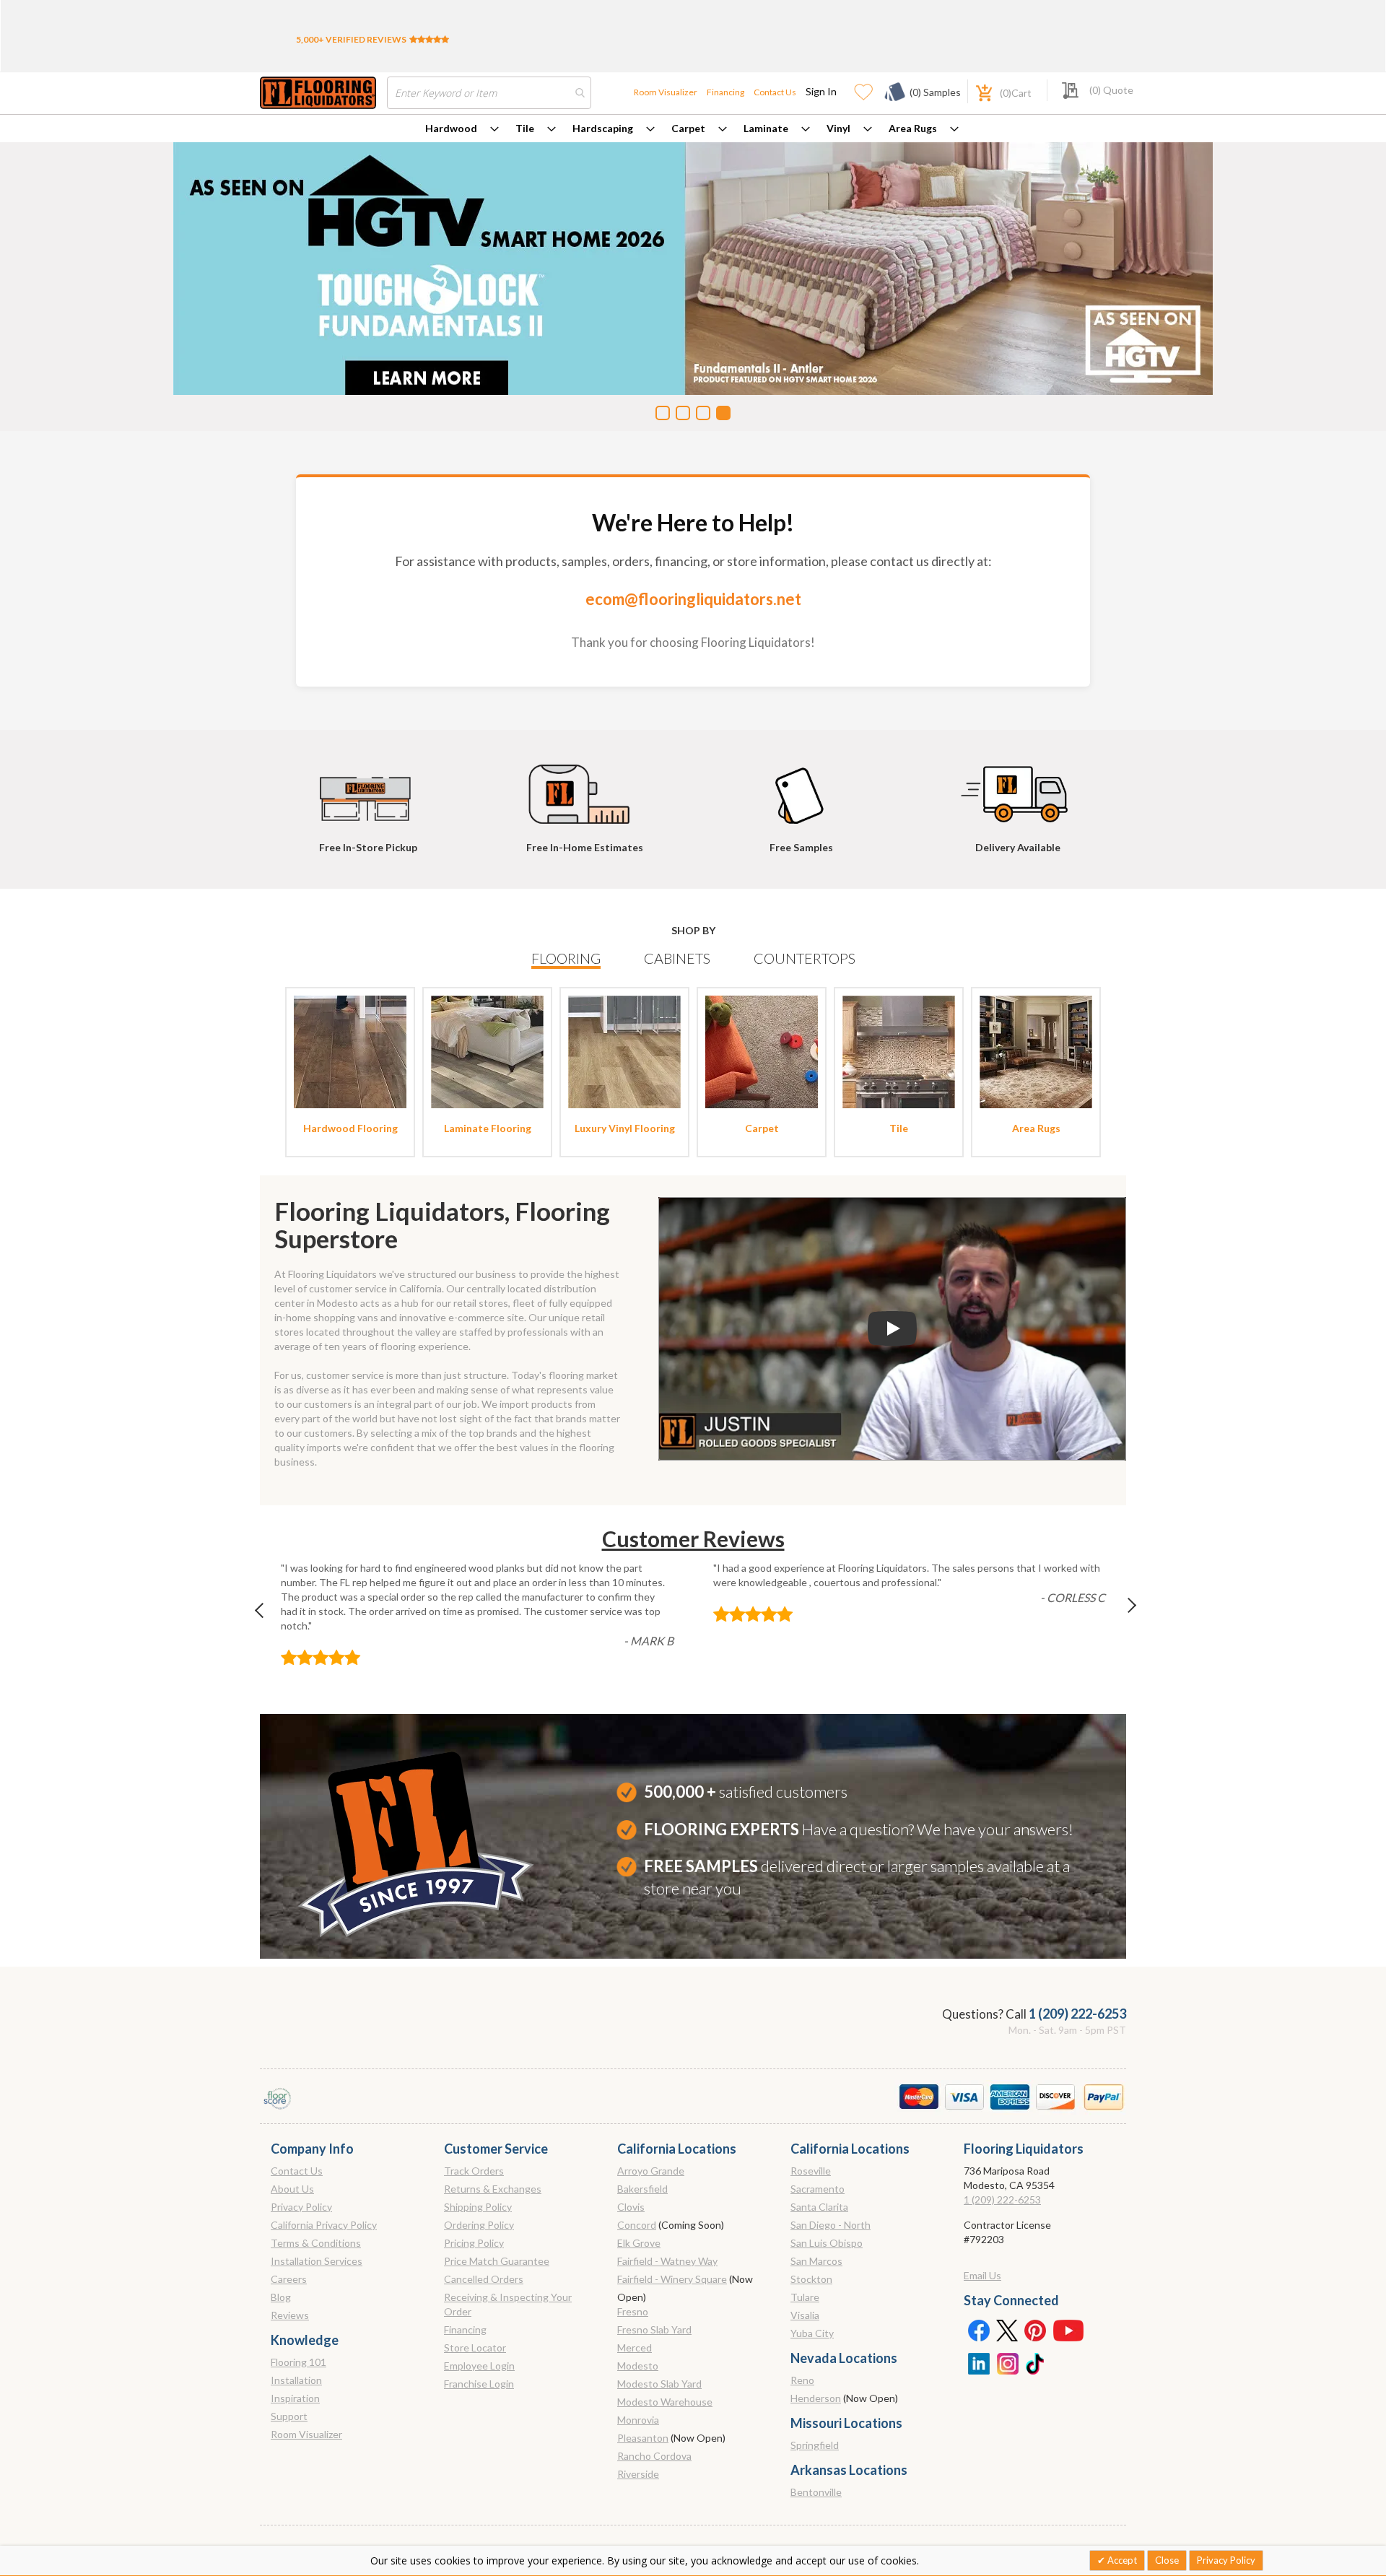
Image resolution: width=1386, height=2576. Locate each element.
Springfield (815, 2445)
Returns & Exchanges (493, 2189)
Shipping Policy (478, 2207)
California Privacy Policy (324, 2225)
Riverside (638, 2474)
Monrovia (638, 2420)
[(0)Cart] (976, 91)
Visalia (805, 2315)
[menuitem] (462, 129)
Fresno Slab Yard (654, 2329)
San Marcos (816, 2261)
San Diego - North (831, 2225)
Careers (289, 2279)
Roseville (811, 2171)
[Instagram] (1007, 2362)
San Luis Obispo (827, 2243)
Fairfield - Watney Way (667, 2261)
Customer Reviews (693, 1539)
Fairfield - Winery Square (672, 2279)
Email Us (982, 2275)
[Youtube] (1068, 2330)
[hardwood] (350, 1051)
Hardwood (451, 128)
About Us (292, 2189)
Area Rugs (913, 128)
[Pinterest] (1036, 2330)
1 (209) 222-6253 (1077, 2014)
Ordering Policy (479, 2225)
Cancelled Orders (484, 2279)
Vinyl (838, 128)
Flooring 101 (298, 2362)
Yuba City (812, 2333)
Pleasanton (643, 2438)
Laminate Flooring (488, 1128)
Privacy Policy (301, 2207)
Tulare (805, 2297)
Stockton (811, 2279)
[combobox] (489, 93)
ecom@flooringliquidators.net (693, 599)
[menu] (693, 129)
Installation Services (317, 2261)
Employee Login (479, 2366)
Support (289, 2416)
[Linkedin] (978, 2362)
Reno (802, 2380)
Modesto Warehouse (665, 2402)
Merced (635, 2347)
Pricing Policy (474, 2243)
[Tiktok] (1036, 2362)
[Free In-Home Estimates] (585, 788)
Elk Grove (639, 2243)
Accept (1121, 2560)
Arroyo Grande (651, 2171)
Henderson (816, 2398)
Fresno (633, 2311)
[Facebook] (978, 2330)
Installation (296, 2380)
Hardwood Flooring (350, 1128)
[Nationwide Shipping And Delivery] (1018, 788)
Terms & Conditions (316, 2243)
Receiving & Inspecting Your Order (508, 2304)
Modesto (638, 2366)
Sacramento (818, 2189)
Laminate (766, 128)
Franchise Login (479, 2384)
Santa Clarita (819, 2207)
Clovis (631, 2207)
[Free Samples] (801, 788)
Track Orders (474, 2171)
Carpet (688, 128)
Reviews (290, 2315)
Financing (725, 92)
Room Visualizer (666, 92)
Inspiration (295, 2398)
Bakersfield (642, 2189)
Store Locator (475, 2347)
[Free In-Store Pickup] (368, 788)
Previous (266, 1614)
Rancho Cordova (654, 2456)
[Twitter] (1007, 2330)
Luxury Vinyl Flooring (625, 1128)
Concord (637, 2225)
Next (1120, 1614)
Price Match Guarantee (497, 2261)
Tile (525, 128)
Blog (281, 2297)
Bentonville (816, 2492)
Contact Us (775, 92)
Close (1167, 2560)
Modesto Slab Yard (659, 2384)
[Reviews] (429, 39)
